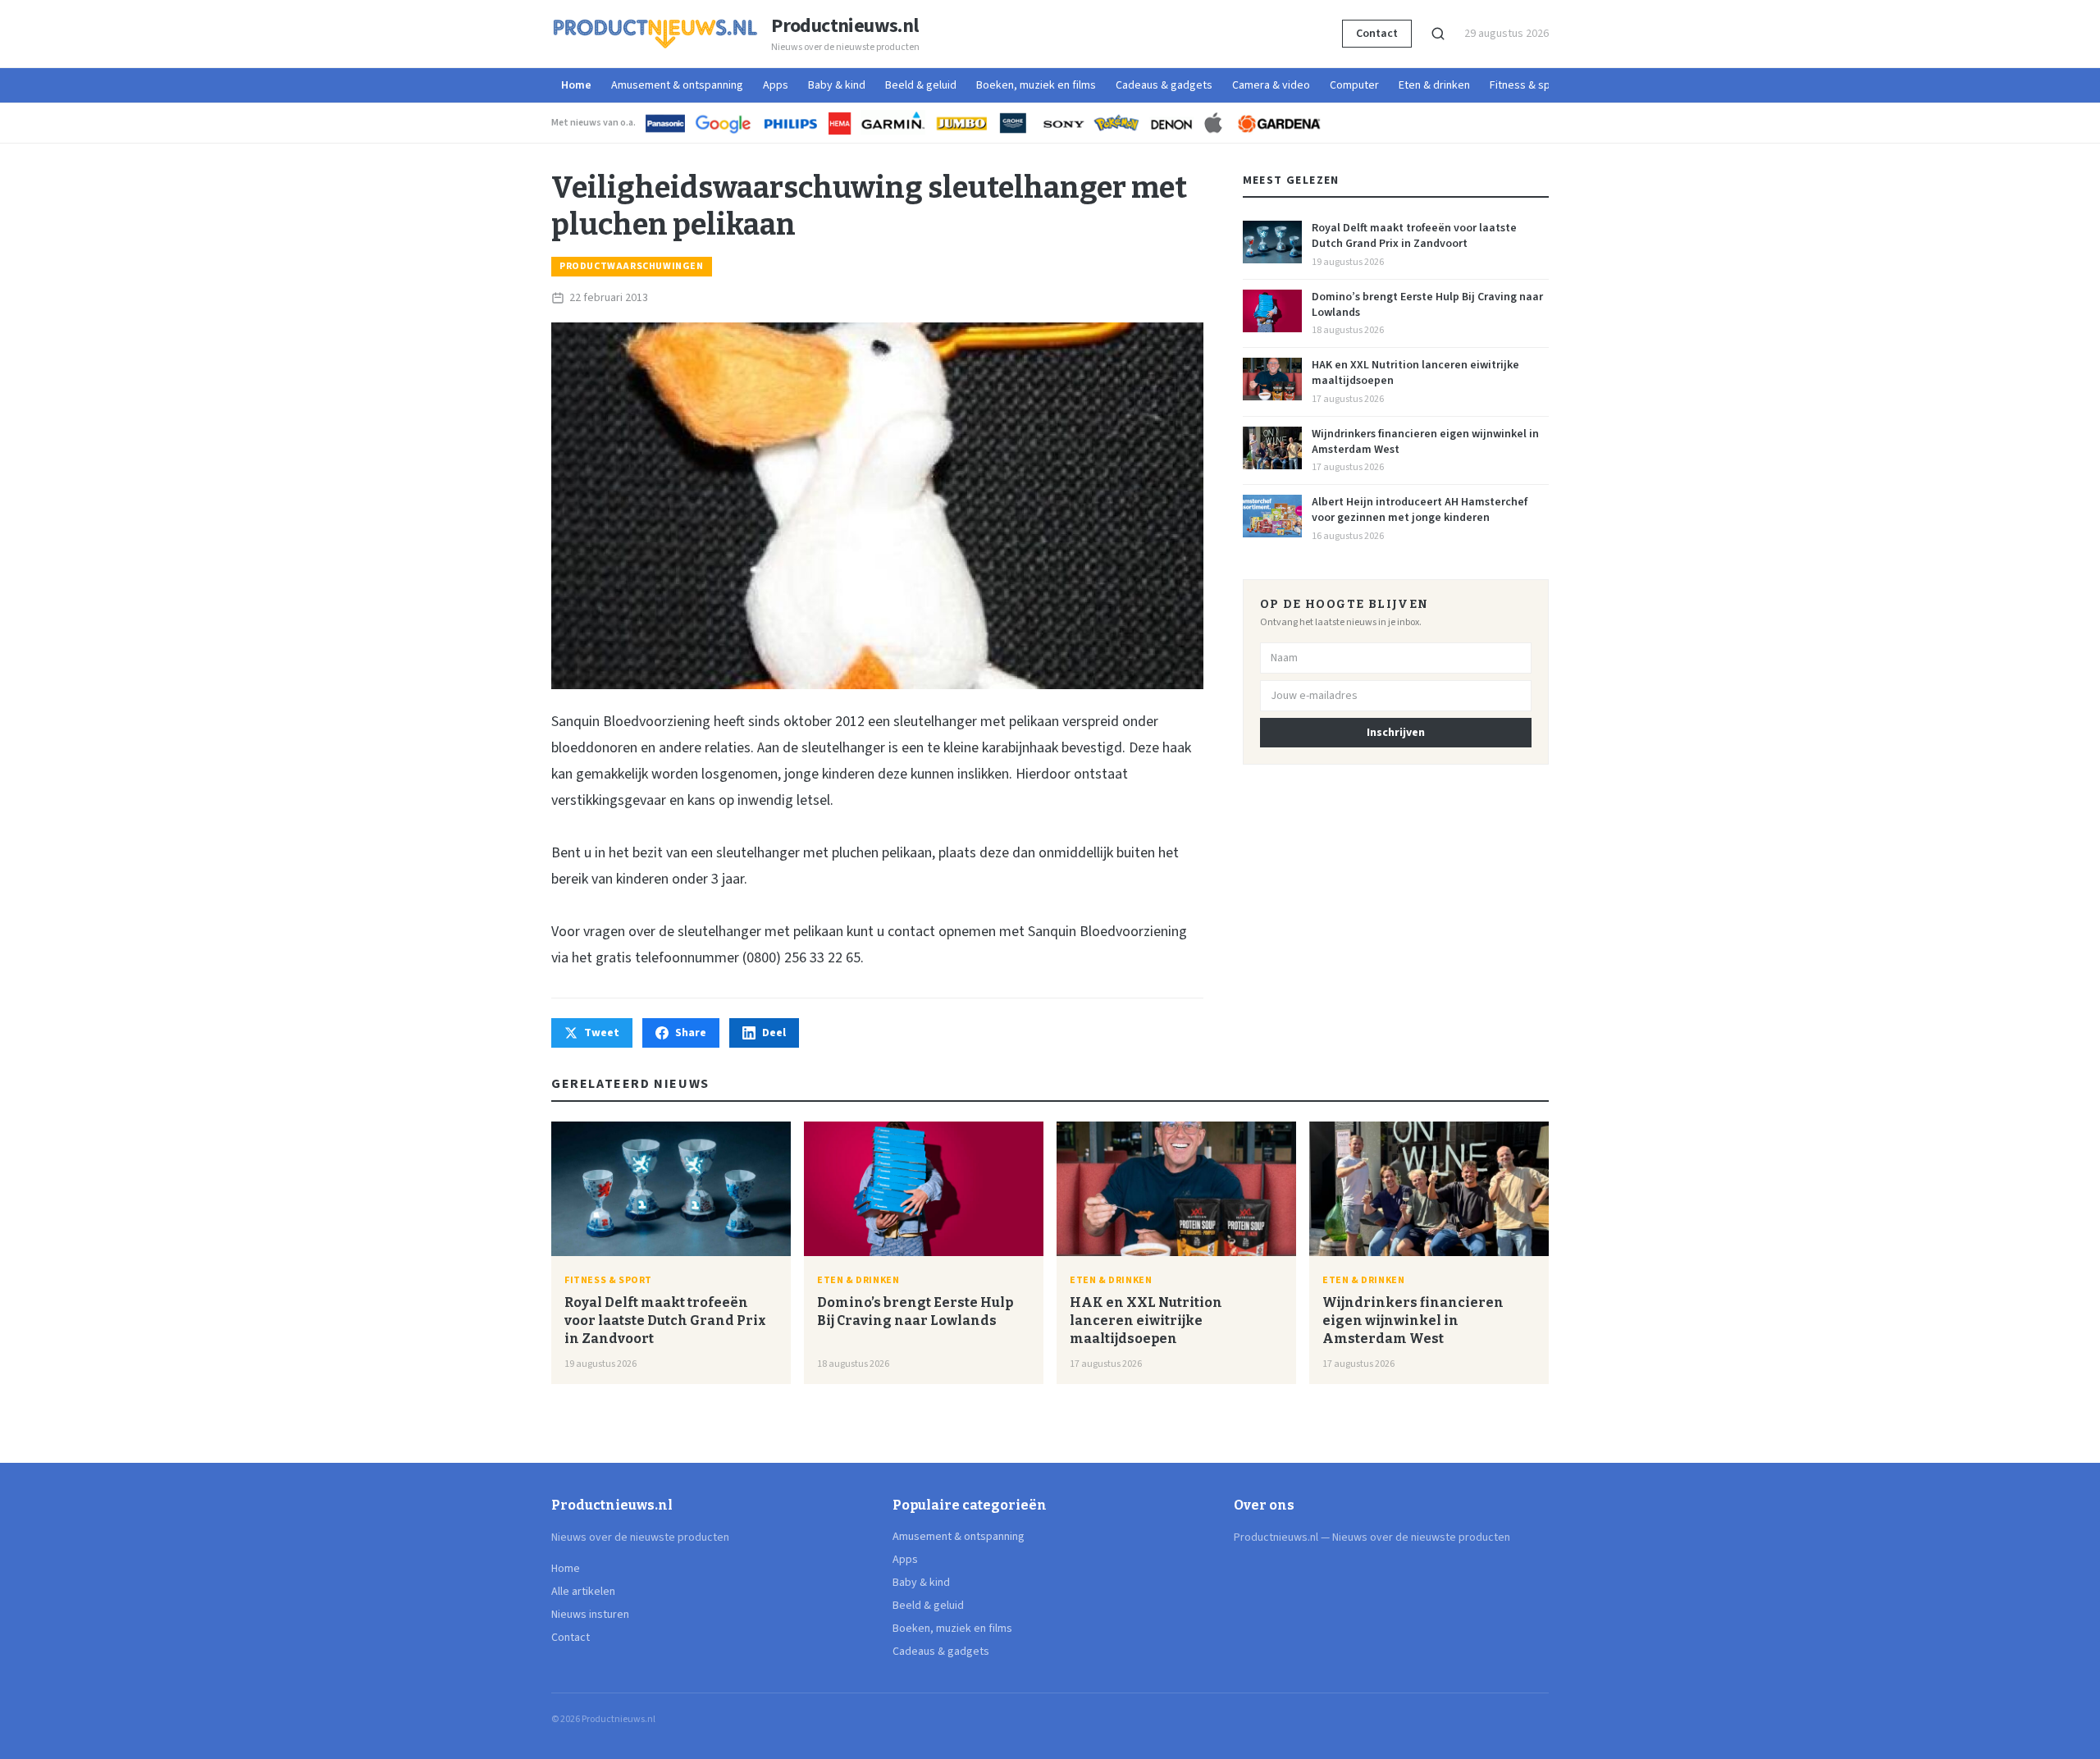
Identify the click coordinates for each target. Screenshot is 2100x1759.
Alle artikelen (583, 1592)
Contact (1377, 34)
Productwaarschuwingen (632, 266)
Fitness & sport (1527, 85)
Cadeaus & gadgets (1164, 85)
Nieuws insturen (590, 1615)
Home (576, 85)
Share (691, 1033)
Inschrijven (1396, 733)
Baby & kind (837, 85)
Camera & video (1271, 85)
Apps (776, 85)
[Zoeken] (1438, 34)
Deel (774, 1033)
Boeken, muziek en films (1036, 85)
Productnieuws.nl (845, 26)
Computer (1354, 85)
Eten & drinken (1434, 85)
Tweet (602, 1033)
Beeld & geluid (921, 85)
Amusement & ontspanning (677, 85)
